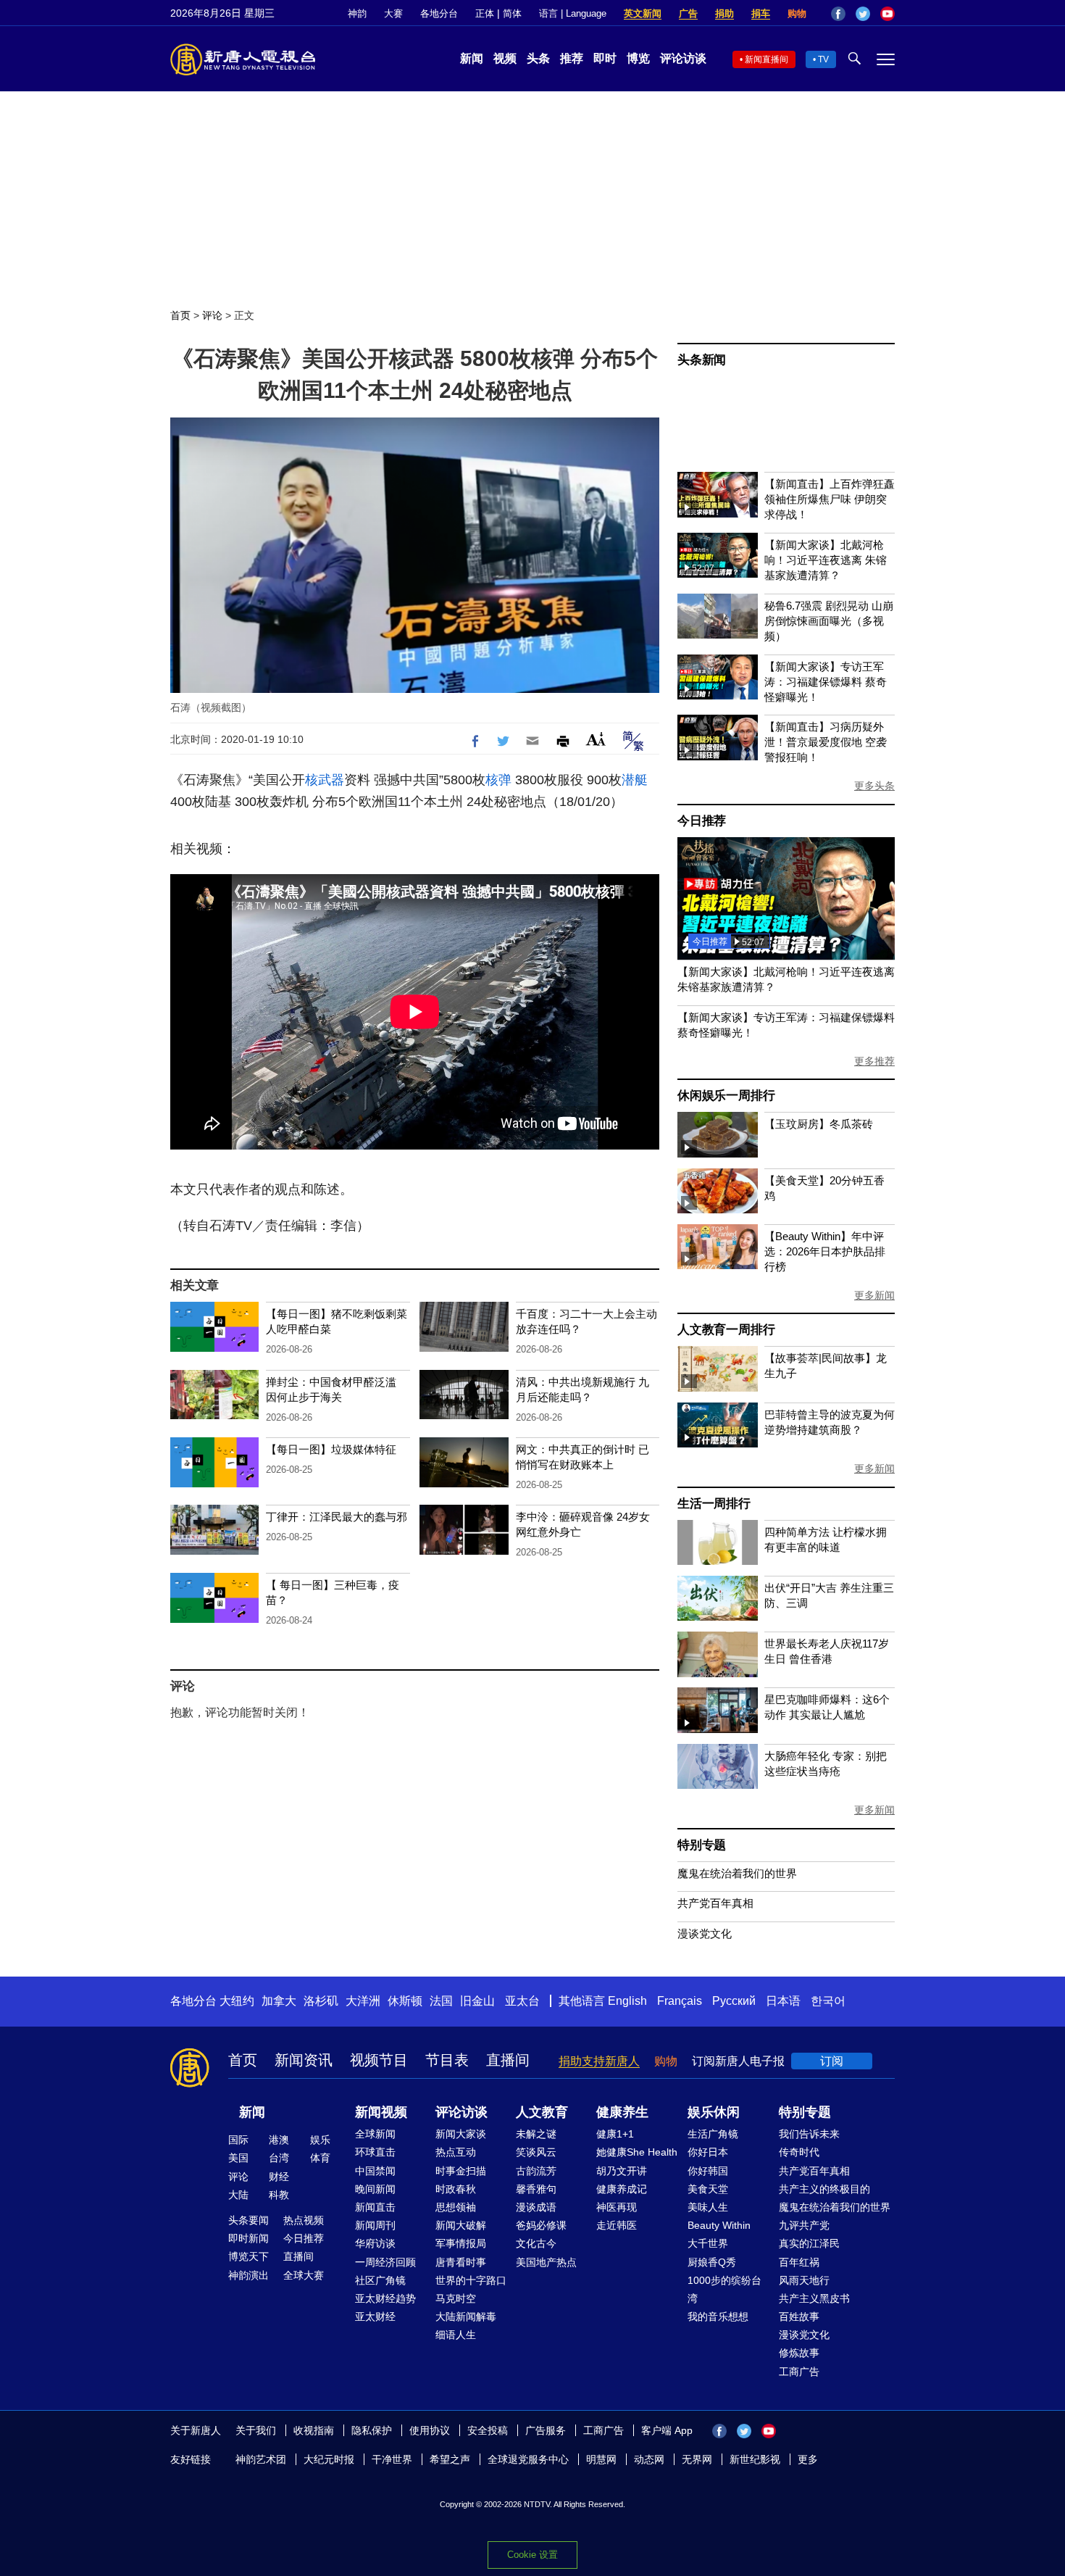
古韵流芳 (536, 2171)
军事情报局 (461, 2243)
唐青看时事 (461, 2262)
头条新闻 (702, 360)
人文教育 (542, 2112)
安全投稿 (488, 2430)
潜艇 (635, 780)
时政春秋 (456, 2189)
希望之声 (450, 2459)
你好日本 (708, 2152)
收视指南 (314, 2430)
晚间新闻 (375, 2189)
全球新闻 (375, 2134)
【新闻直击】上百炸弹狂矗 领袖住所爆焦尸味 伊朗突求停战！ (830, 499)
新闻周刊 (375, 2225)
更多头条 (874, 786)
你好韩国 (708, 2171)
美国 (238, 2158)
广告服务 (546, 2430)
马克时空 (456, 2298)
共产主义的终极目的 (824, 2189)
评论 (212, 315)
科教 (279, 2195)
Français (680, 2001)
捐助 (724, 13)
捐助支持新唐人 (599, 2061)
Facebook (838, 14)
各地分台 (439, 13)
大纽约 (237, 2001)
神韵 (357, 13)
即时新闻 (248, 2238)
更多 (808, 2459)
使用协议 (430, 2430)
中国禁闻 (375, 2171)
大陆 (238, 2195)
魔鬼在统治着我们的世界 (737, 1873)
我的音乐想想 (718, 2317)
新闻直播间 (767, 59)
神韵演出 (248, 2275)
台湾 (279, 2158)
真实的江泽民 (809, 2243)
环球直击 (375, 2152)
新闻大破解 (461, 2225)
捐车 (761, 13)
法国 (441, 2001)
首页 (180, 315)
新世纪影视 (755, 2459)
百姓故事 (799, 2317)
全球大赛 (304, 2275)
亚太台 (522, 2001)
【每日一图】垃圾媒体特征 (331, 1449)
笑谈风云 (536, 2152)
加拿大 (279, 2001)
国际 (238, 2140)
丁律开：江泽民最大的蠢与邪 (337, 1517)
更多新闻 (874, 1295)
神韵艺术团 (261, 2459)
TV (823, 59)
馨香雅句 (536, 2189)
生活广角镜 (713, 2134)
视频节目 (379, 2060)
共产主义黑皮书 (814, 2298)
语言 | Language (573, 13)
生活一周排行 (714, 1504)
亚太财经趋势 (385, 2298)
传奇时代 (799, 2152)
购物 (797, 13)
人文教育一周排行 (726, 1330)
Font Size (596, 739)
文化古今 (536, 2243)
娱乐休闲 (714, 2112)
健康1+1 (615, 2134)
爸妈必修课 (541, 2225)
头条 (538, 58)
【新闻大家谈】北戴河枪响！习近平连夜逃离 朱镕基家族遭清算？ (826, 560)
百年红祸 (799, 2262)
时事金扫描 (461, 2171)
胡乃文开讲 (622, 2171)
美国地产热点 (546, 2262)
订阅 (832, 2061)
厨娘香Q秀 (712, 2262)
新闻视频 (381, 2112)
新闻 (472, 58)
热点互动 (456, 2152)
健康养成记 (622, 2189)
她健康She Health (637, 2152)
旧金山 (477, 2001)
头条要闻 (248, 2220)
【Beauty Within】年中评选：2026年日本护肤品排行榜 (825, 1251)
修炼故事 (799, 2353)
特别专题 (702, 1845)
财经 (279, 2177)
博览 (638, 58)
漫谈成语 (536, 2207)
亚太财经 (375, 2317)
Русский (734, 2001)
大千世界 (708, 2243)
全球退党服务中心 (528, 2459)
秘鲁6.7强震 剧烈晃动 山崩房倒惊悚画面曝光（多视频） (829, 621)
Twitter (863, 14)
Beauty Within (719, 2225)
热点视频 (304, 2220)
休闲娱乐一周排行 (726, 1096)
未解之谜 (536, 2134)
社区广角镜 (380, 2280)
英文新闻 (643, 13)
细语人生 (456, 2335)
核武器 (325, 780)
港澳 (279, 2140)
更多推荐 (874, 1061)
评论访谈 (683, 58)
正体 (485, 13)
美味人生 (708, 2207)
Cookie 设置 (532, 2555)
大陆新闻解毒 (466, 2317)
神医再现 (617, 2207)
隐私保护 (372, 2430)
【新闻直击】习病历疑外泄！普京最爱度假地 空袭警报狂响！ (826, 742)
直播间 (508, 2060)
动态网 (649, 2459)
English (627, 2001)
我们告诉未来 (809, 2134)
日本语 (783, 2001)
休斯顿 (405, 2001)
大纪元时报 (329, 2459)
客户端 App (667, 2430)
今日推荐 (702, 821)
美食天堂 (708, 2189)
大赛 (393, 13)
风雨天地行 (804, 2280)
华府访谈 (375, 2243)
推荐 (572, 58)
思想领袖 (456, 2207)
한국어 (828, 2001)
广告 (688, 13)
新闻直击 (375, 2207)
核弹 (498, 780)
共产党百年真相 (715, 1903)
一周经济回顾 (385, 2262)
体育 (320, 2158)
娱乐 (320, 2140)
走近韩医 (617, 2225)
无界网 (697, 2459)
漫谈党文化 (705, 1933)
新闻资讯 (304, 2060)
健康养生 (622, 2112)
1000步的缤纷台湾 (724, 2289)
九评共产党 (804, 2225)
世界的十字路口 (471, 2280)
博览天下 (248, 2256)
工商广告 (799, 2372)
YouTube (887, 14)
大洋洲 (363, 2001)
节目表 (447, 2060)
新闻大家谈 (461, 2134)
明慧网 (601, 2459)
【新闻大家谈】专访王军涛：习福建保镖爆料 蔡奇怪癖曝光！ (826, 682)
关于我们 (256, 2430)
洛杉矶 (321, 2001)
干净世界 (392, 2459)
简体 (512, 13)
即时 (605, 58)
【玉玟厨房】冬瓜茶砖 (819, 1124)
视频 (505, 58)
